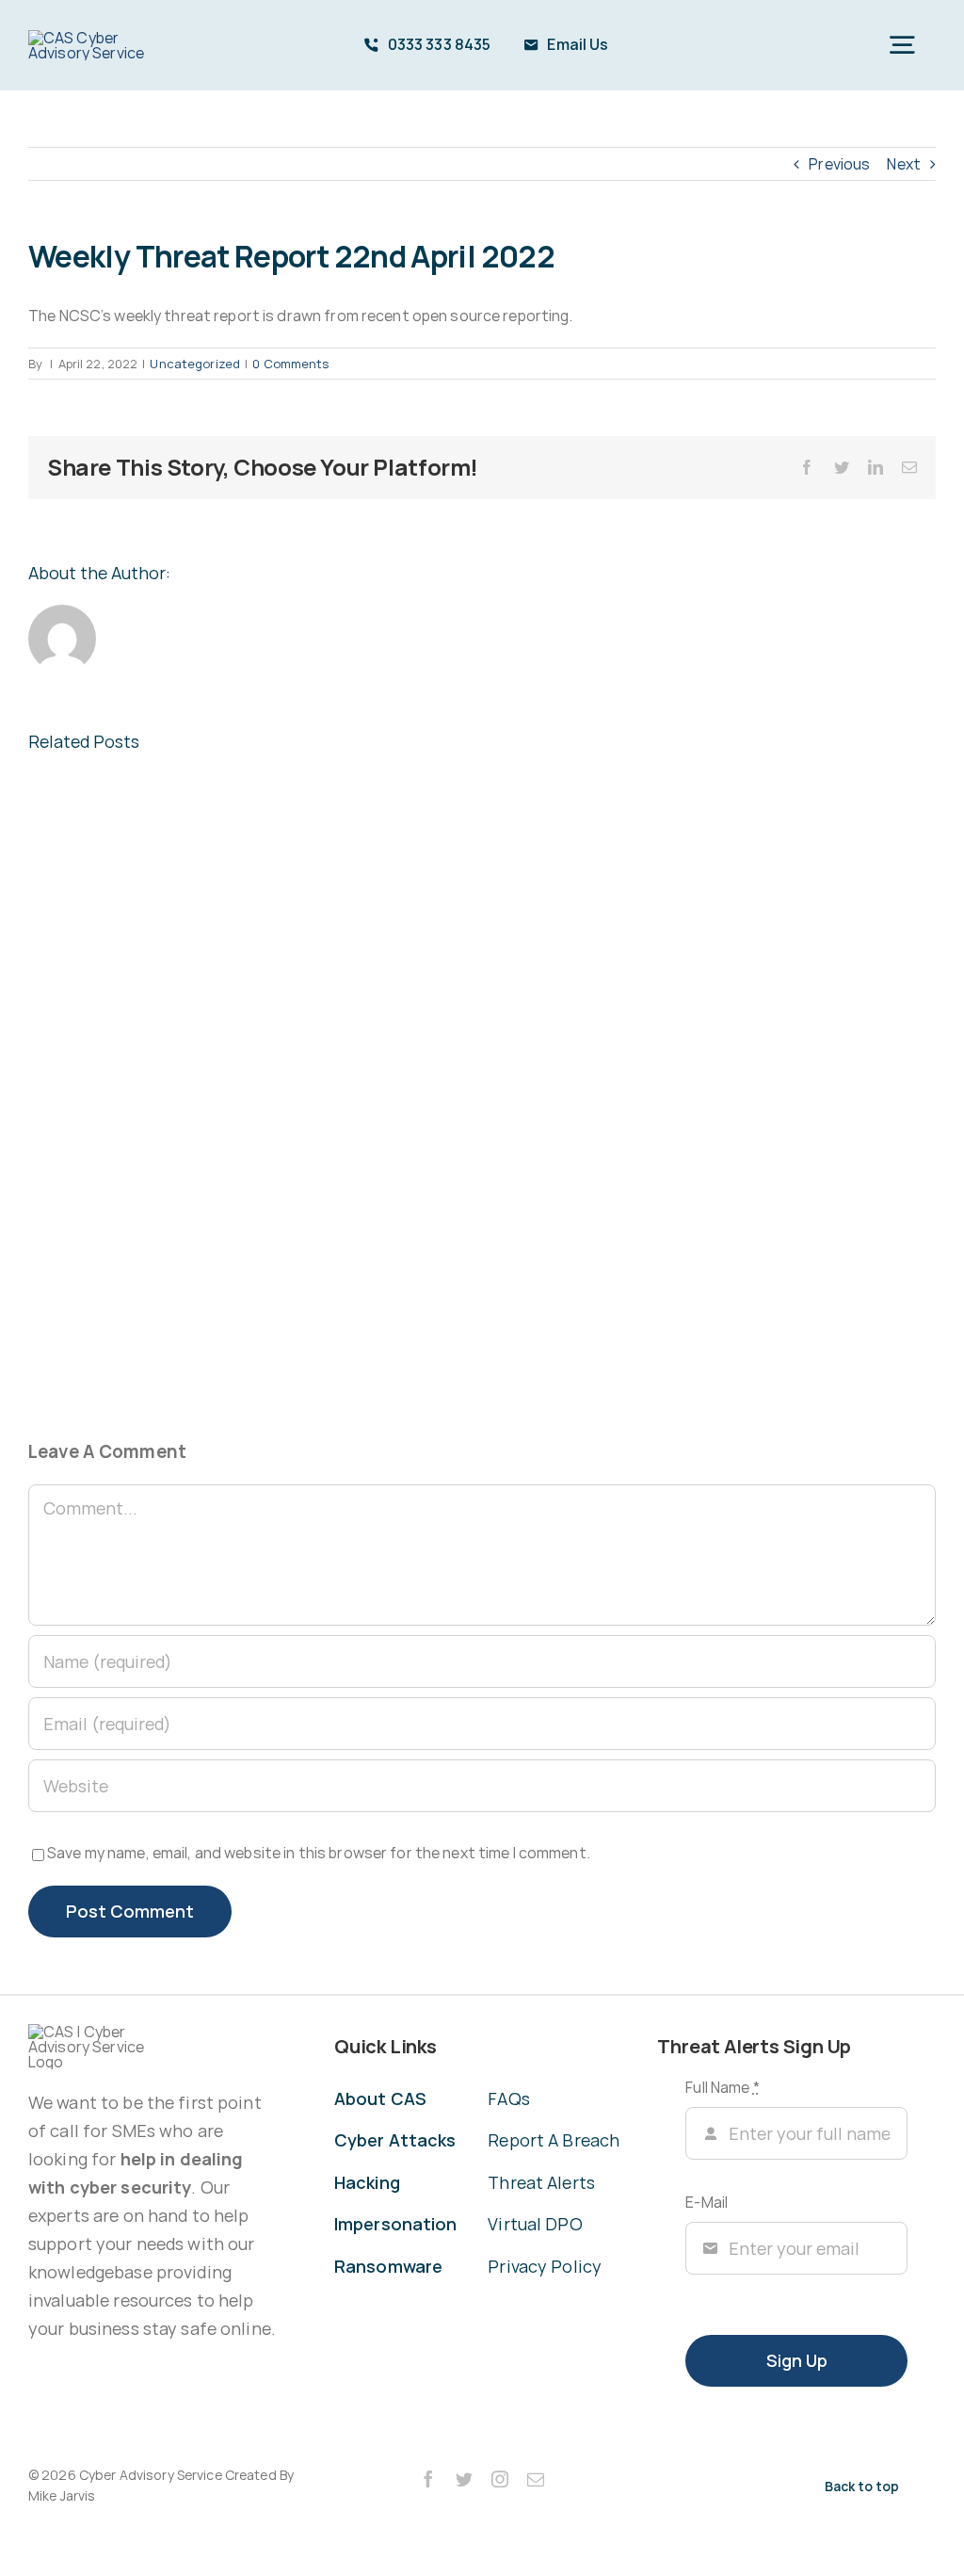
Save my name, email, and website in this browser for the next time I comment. (319, 1853)
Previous (839, 164)
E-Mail (707, 2202)
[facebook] (428, 2479)
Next (904, 164)
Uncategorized (195, 364)
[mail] (536, 2479)
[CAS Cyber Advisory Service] (104, 38)
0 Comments (290, 364)
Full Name (722, 2087)
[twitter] (464, 2479)
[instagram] (500, 2479)
